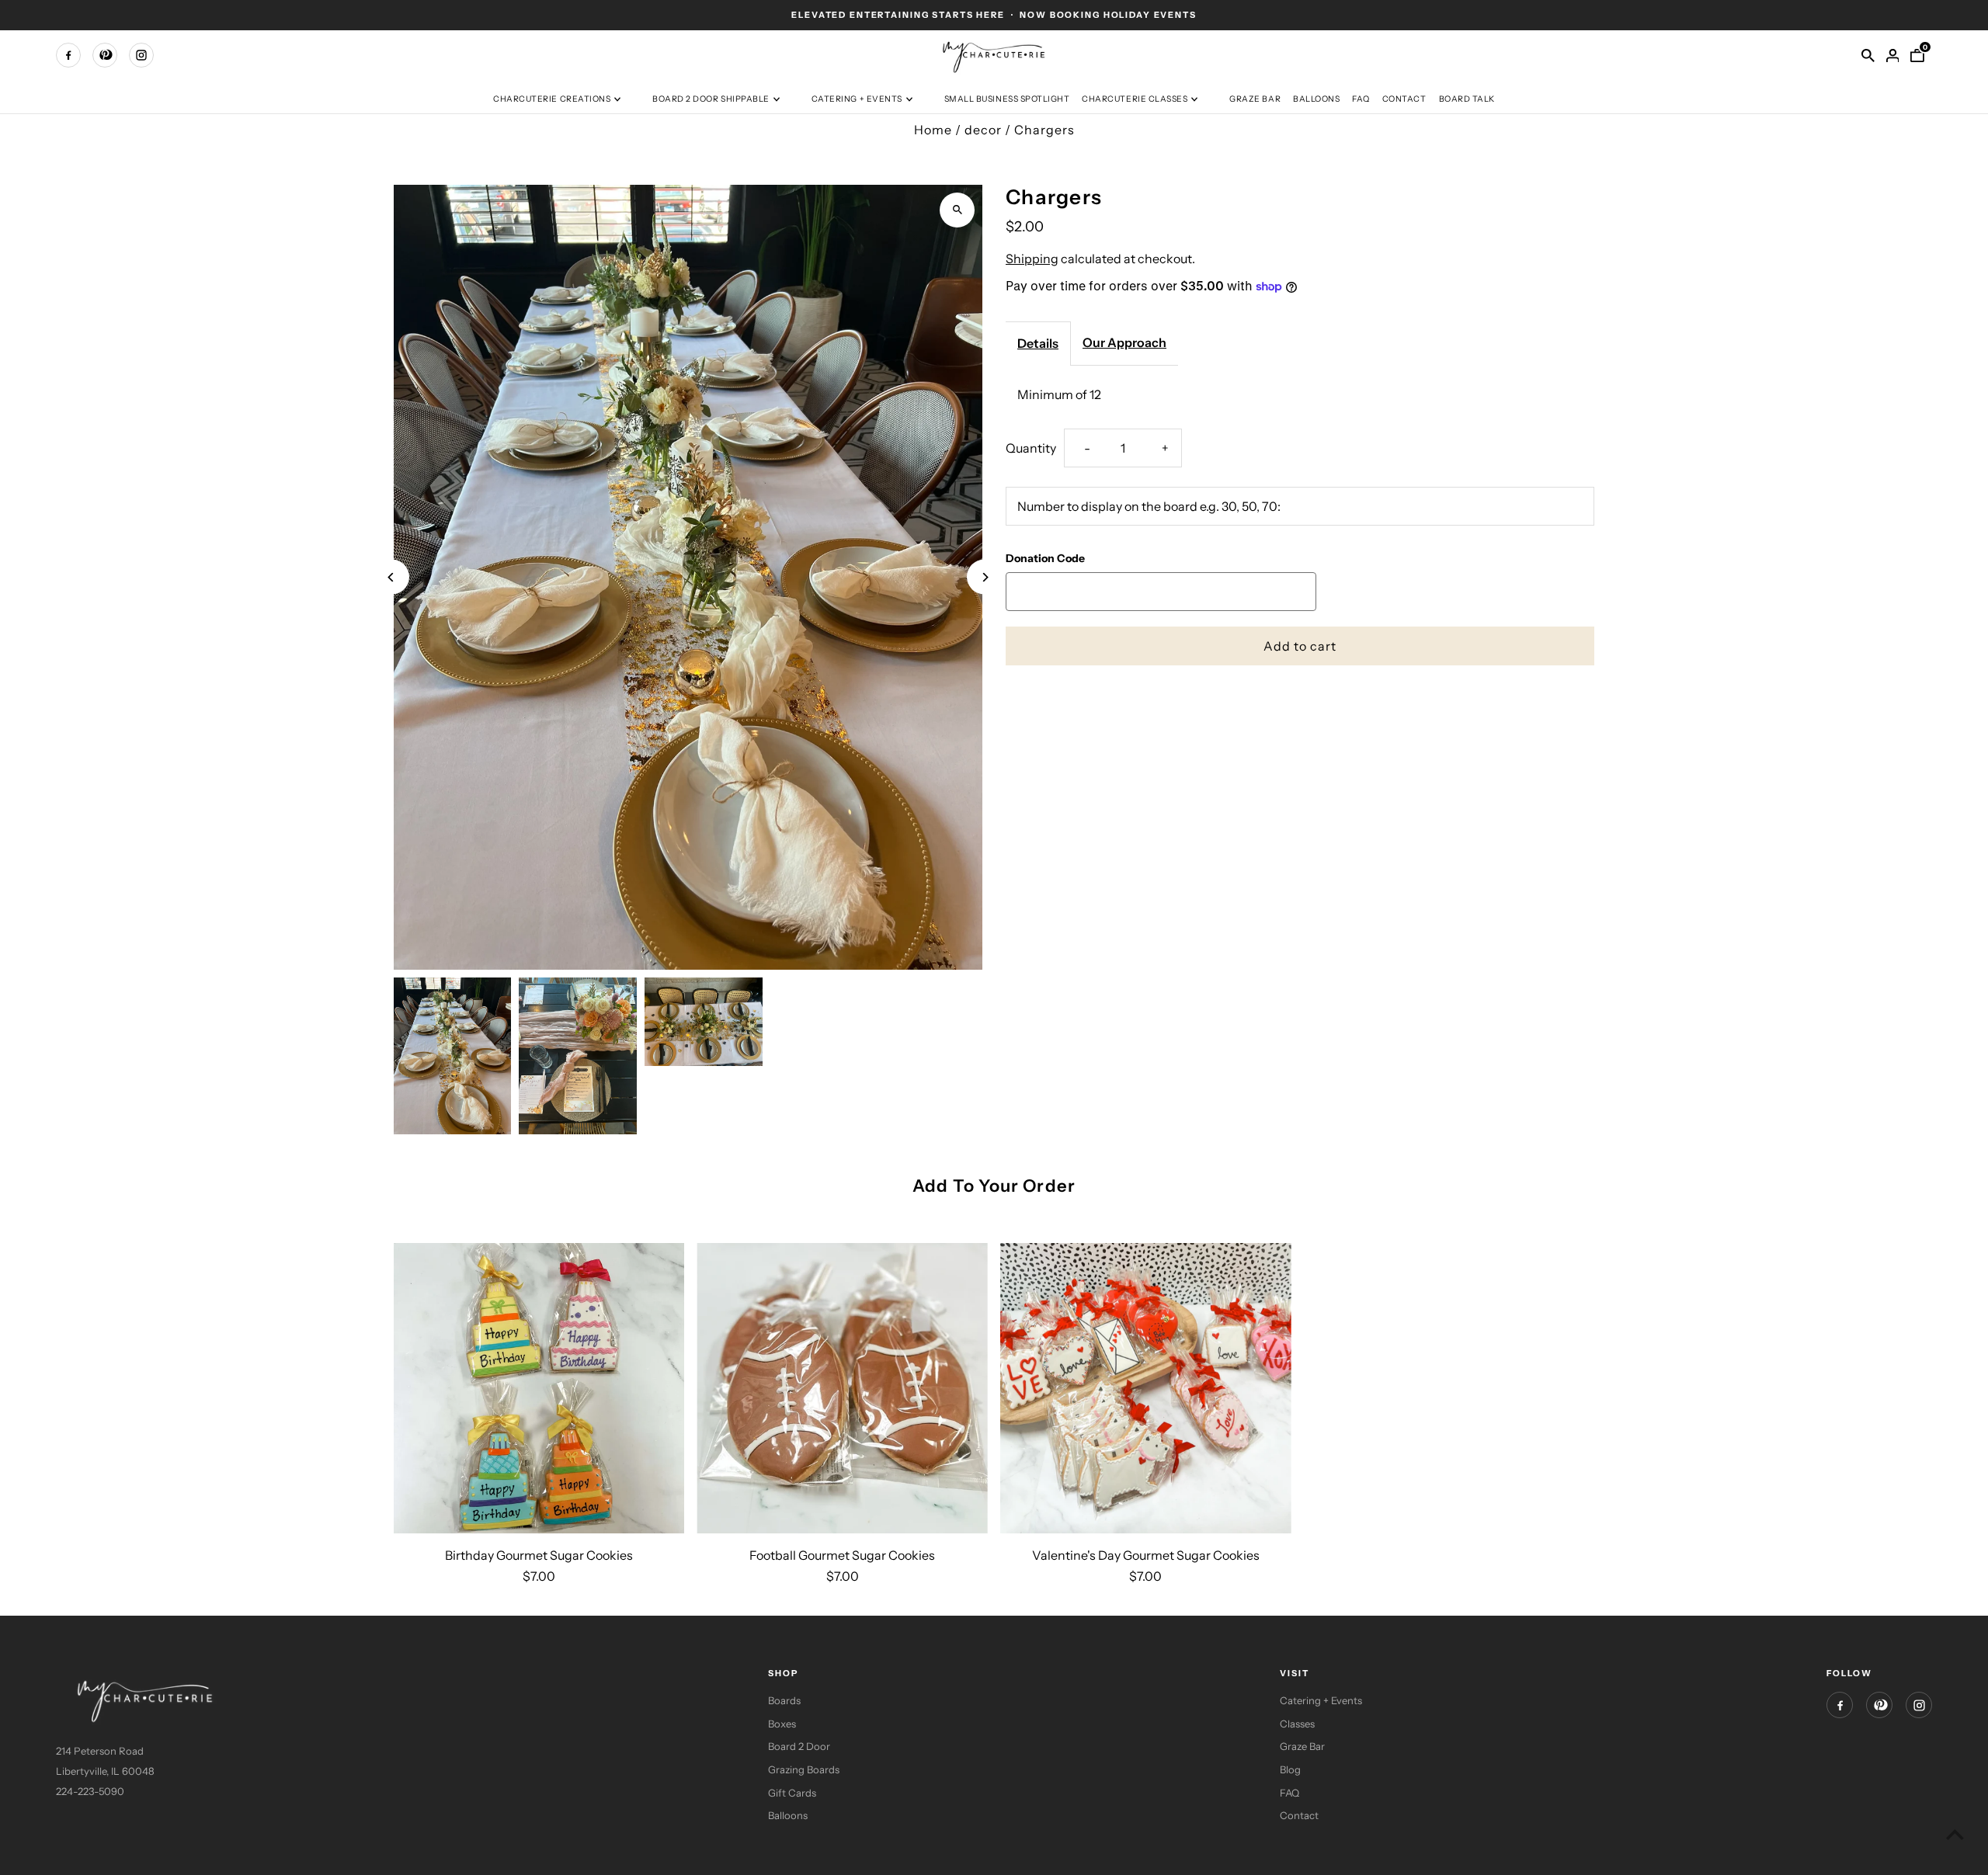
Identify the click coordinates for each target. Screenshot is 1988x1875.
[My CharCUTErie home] (994, 54)
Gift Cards (792, 1793)
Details (1038, 343)
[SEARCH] (1868, 55)
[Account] (1892, 55)
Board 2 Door (799, 1746)
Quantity (1031, 447)
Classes (1297, 1724)
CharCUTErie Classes (1135, 99)
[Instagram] (141, 55)
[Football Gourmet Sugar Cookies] (842, 1389)
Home (933, 130)
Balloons (1316, 99)
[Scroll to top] (1955, 1834)
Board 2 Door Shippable (711, 99)
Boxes (782, 1724)
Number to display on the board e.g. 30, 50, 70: (1149, 506)
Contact (1404, 99)
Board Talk (1467, 99)
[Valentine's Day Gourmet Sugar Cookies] (1146, 1389)
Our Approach (1124, 342)
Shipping (1032, 258)
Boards (784, 1700)
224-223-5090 (90, 1791)
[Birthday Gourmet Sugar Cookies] (539, 1389)
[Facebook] (68, 55)
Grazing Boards (804, 1769)
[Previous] (392, 577)
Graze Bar (1255, 99)
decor (983, 130)
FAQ (1361, 99)
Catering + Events (857, 99)
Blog (1290, 1769)
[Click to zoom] (957, 210)
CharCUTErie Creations (552, 99)
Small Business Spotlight (1007, 99)
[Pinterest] (105, 55)
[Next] (984, 577)
